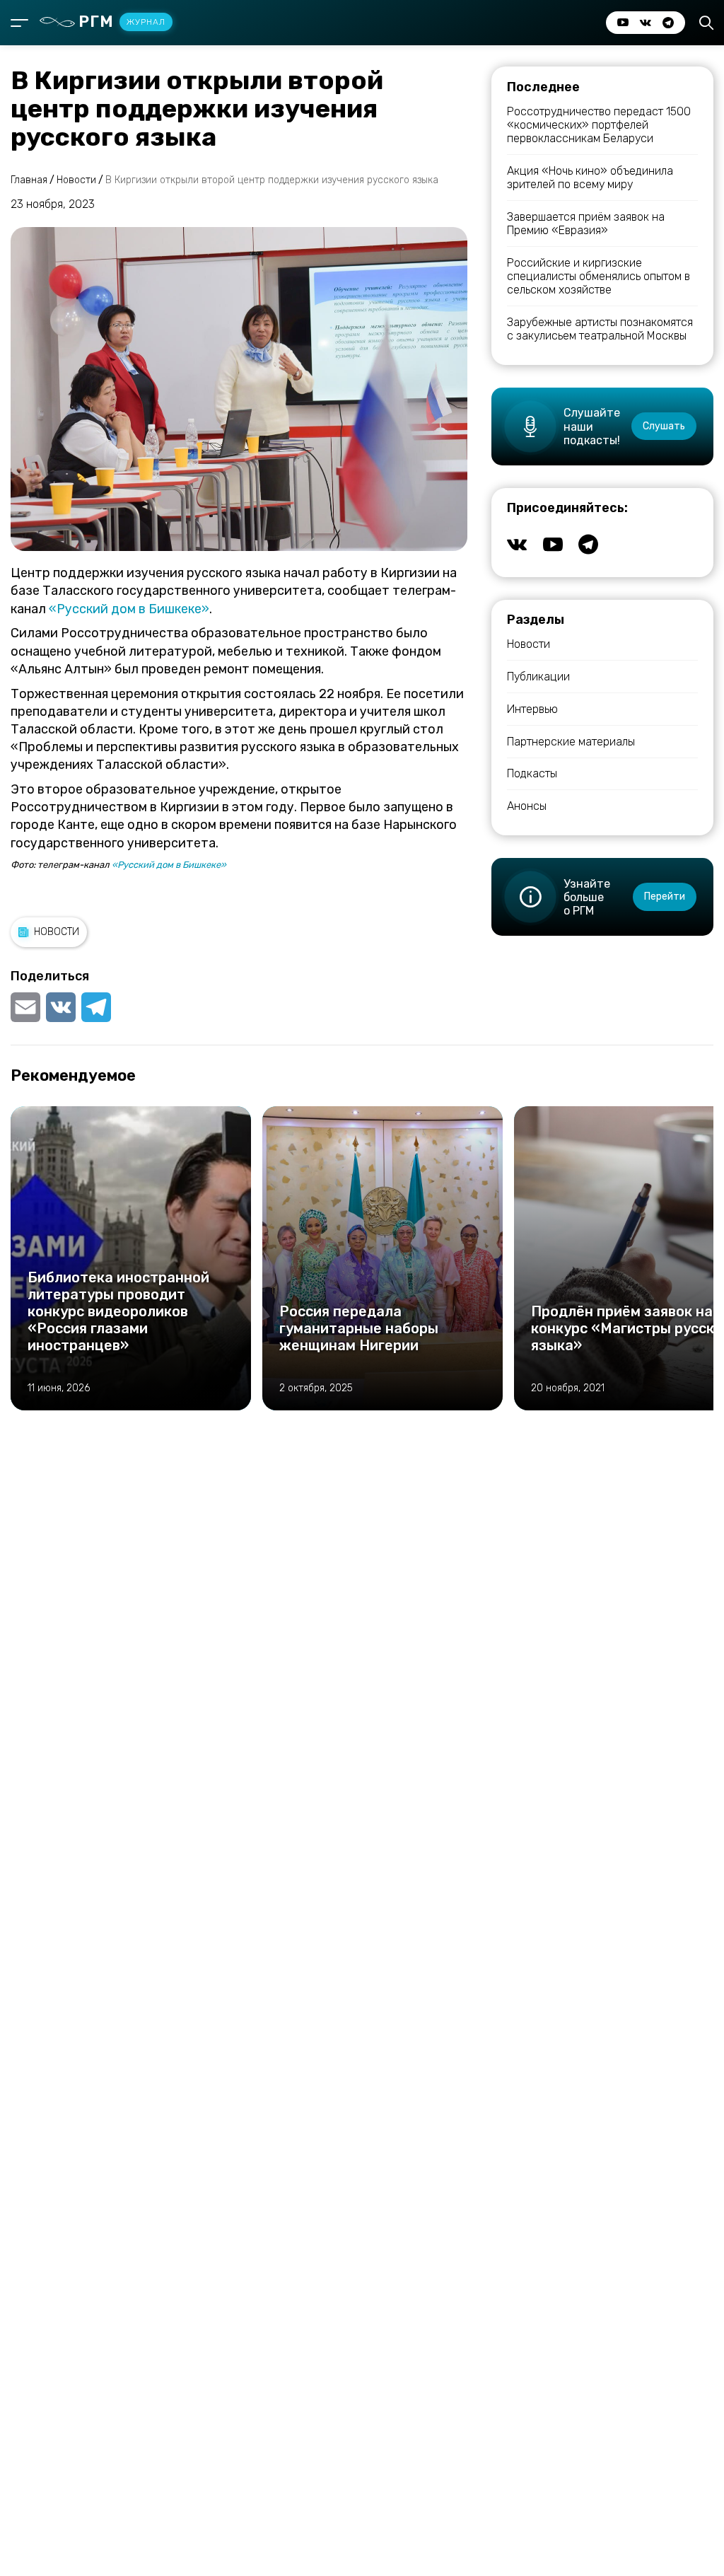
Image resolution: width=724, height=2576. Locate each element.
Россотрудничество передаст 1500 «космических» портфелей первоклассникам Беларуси (599, 125)
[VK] (61, 1007)
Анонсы (527, 806)
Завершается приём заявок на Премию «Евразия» (586, 224)
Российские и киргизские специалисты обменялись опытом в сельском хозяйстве (599, 276)
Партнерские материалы (571, 742)
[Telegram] (96, 1007)
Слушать (664, 426)
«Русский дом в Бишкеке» (129, 609)
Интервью (532, 709)
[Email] (27, 1007)
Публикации (538, 677)
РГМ (122, 22)
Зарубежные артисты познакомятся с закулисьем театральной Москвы (600, 329)
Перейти (665, 897)
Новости (57, 932)
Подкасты (532, 773)
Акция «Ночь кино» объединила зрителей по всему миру (590, 178)
